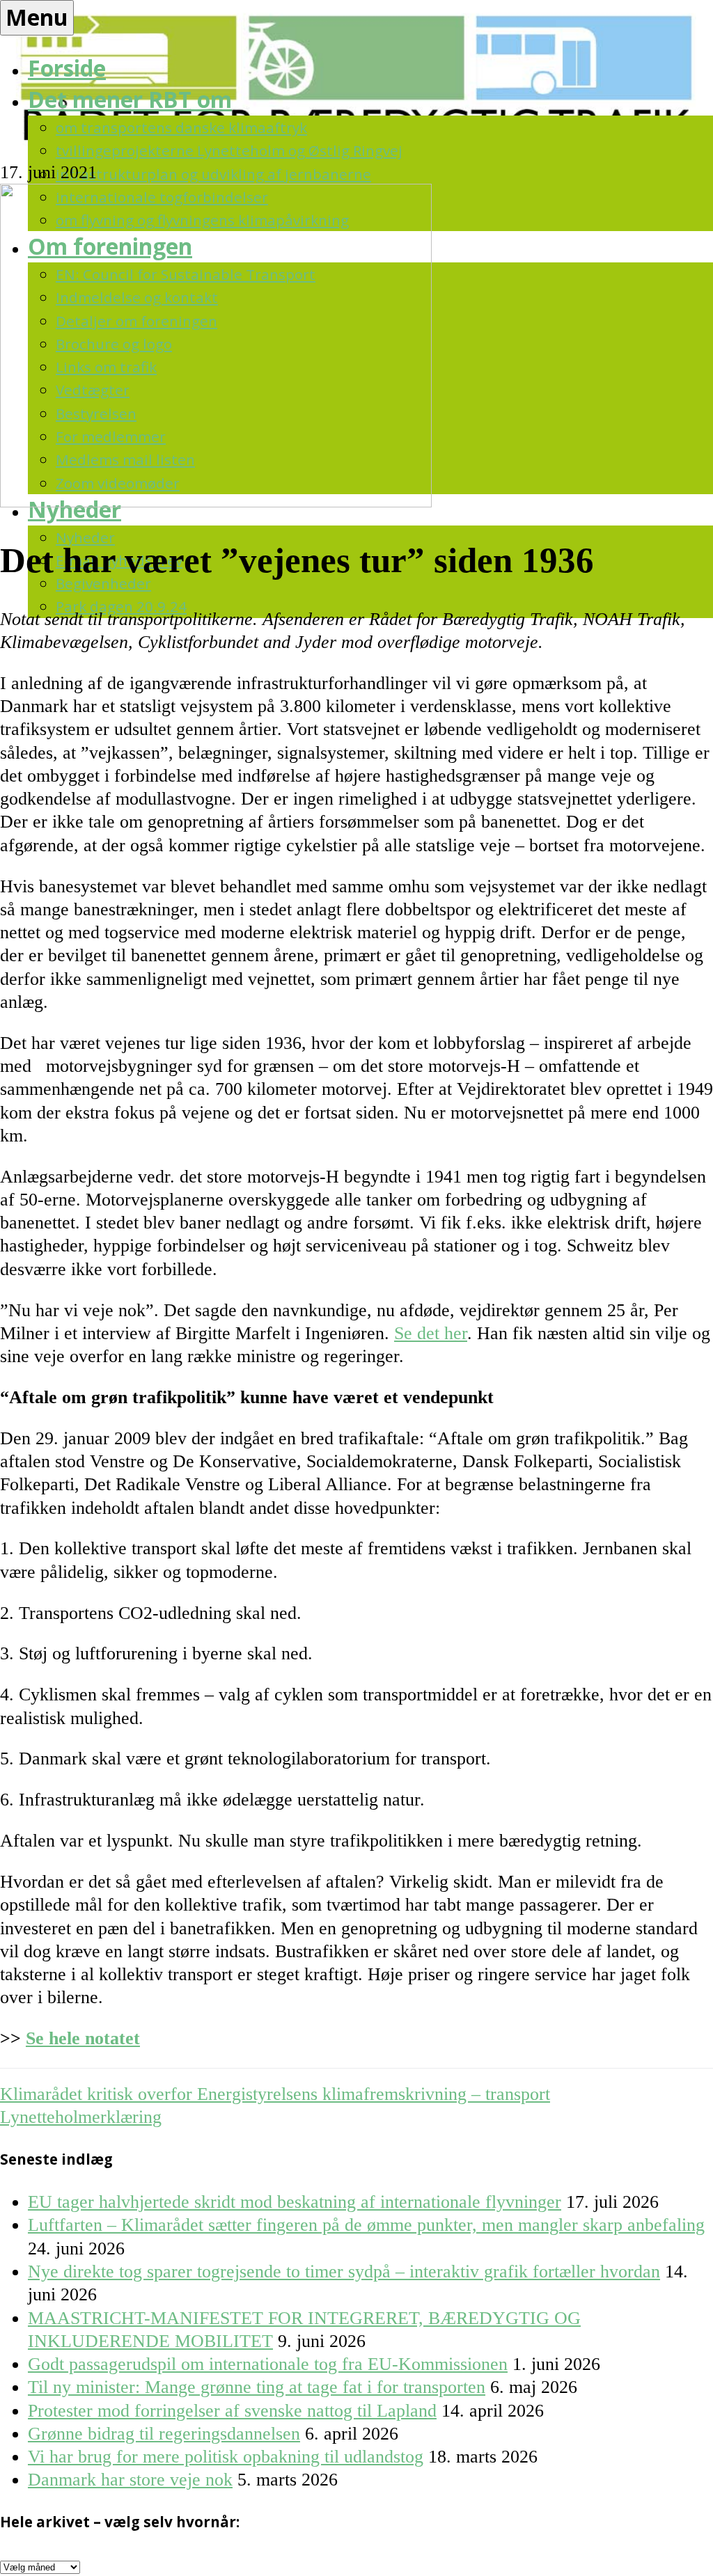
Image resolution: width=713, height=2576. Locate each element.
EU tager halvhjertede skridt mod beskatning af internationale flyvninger (295, 2202)
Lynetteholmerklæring (81, 2117)
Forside (67, 68)
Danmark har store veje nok (130, 2480)
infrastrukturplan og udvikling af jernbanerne (213, 174)
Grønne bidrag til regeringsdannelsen (164, 2434)
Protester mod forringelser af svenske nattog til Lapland (232, 2411)
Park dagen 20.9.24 (121, 606)
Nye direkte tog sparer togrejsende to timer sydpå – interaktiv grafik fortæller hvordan (344, 2271)
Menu (37, 17)
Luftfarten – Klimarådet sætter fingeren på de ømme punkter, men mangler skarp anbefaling (366, 2225)
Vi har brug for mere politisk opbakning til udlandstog (226, 2457)
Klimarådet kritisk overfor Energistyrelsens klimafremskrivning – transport (275, 2094)
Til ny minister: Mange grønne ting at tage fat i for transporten (257, 2387)
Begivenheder (103, 583)
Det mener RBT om (130, 99)
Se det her (431, 1333)
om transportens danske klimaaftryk (181, 127)
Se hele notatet (83, 2038)
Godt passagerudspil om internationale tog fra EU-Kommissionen (268, 2364)
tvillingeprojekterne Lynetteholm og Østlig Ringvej (229, 150)
